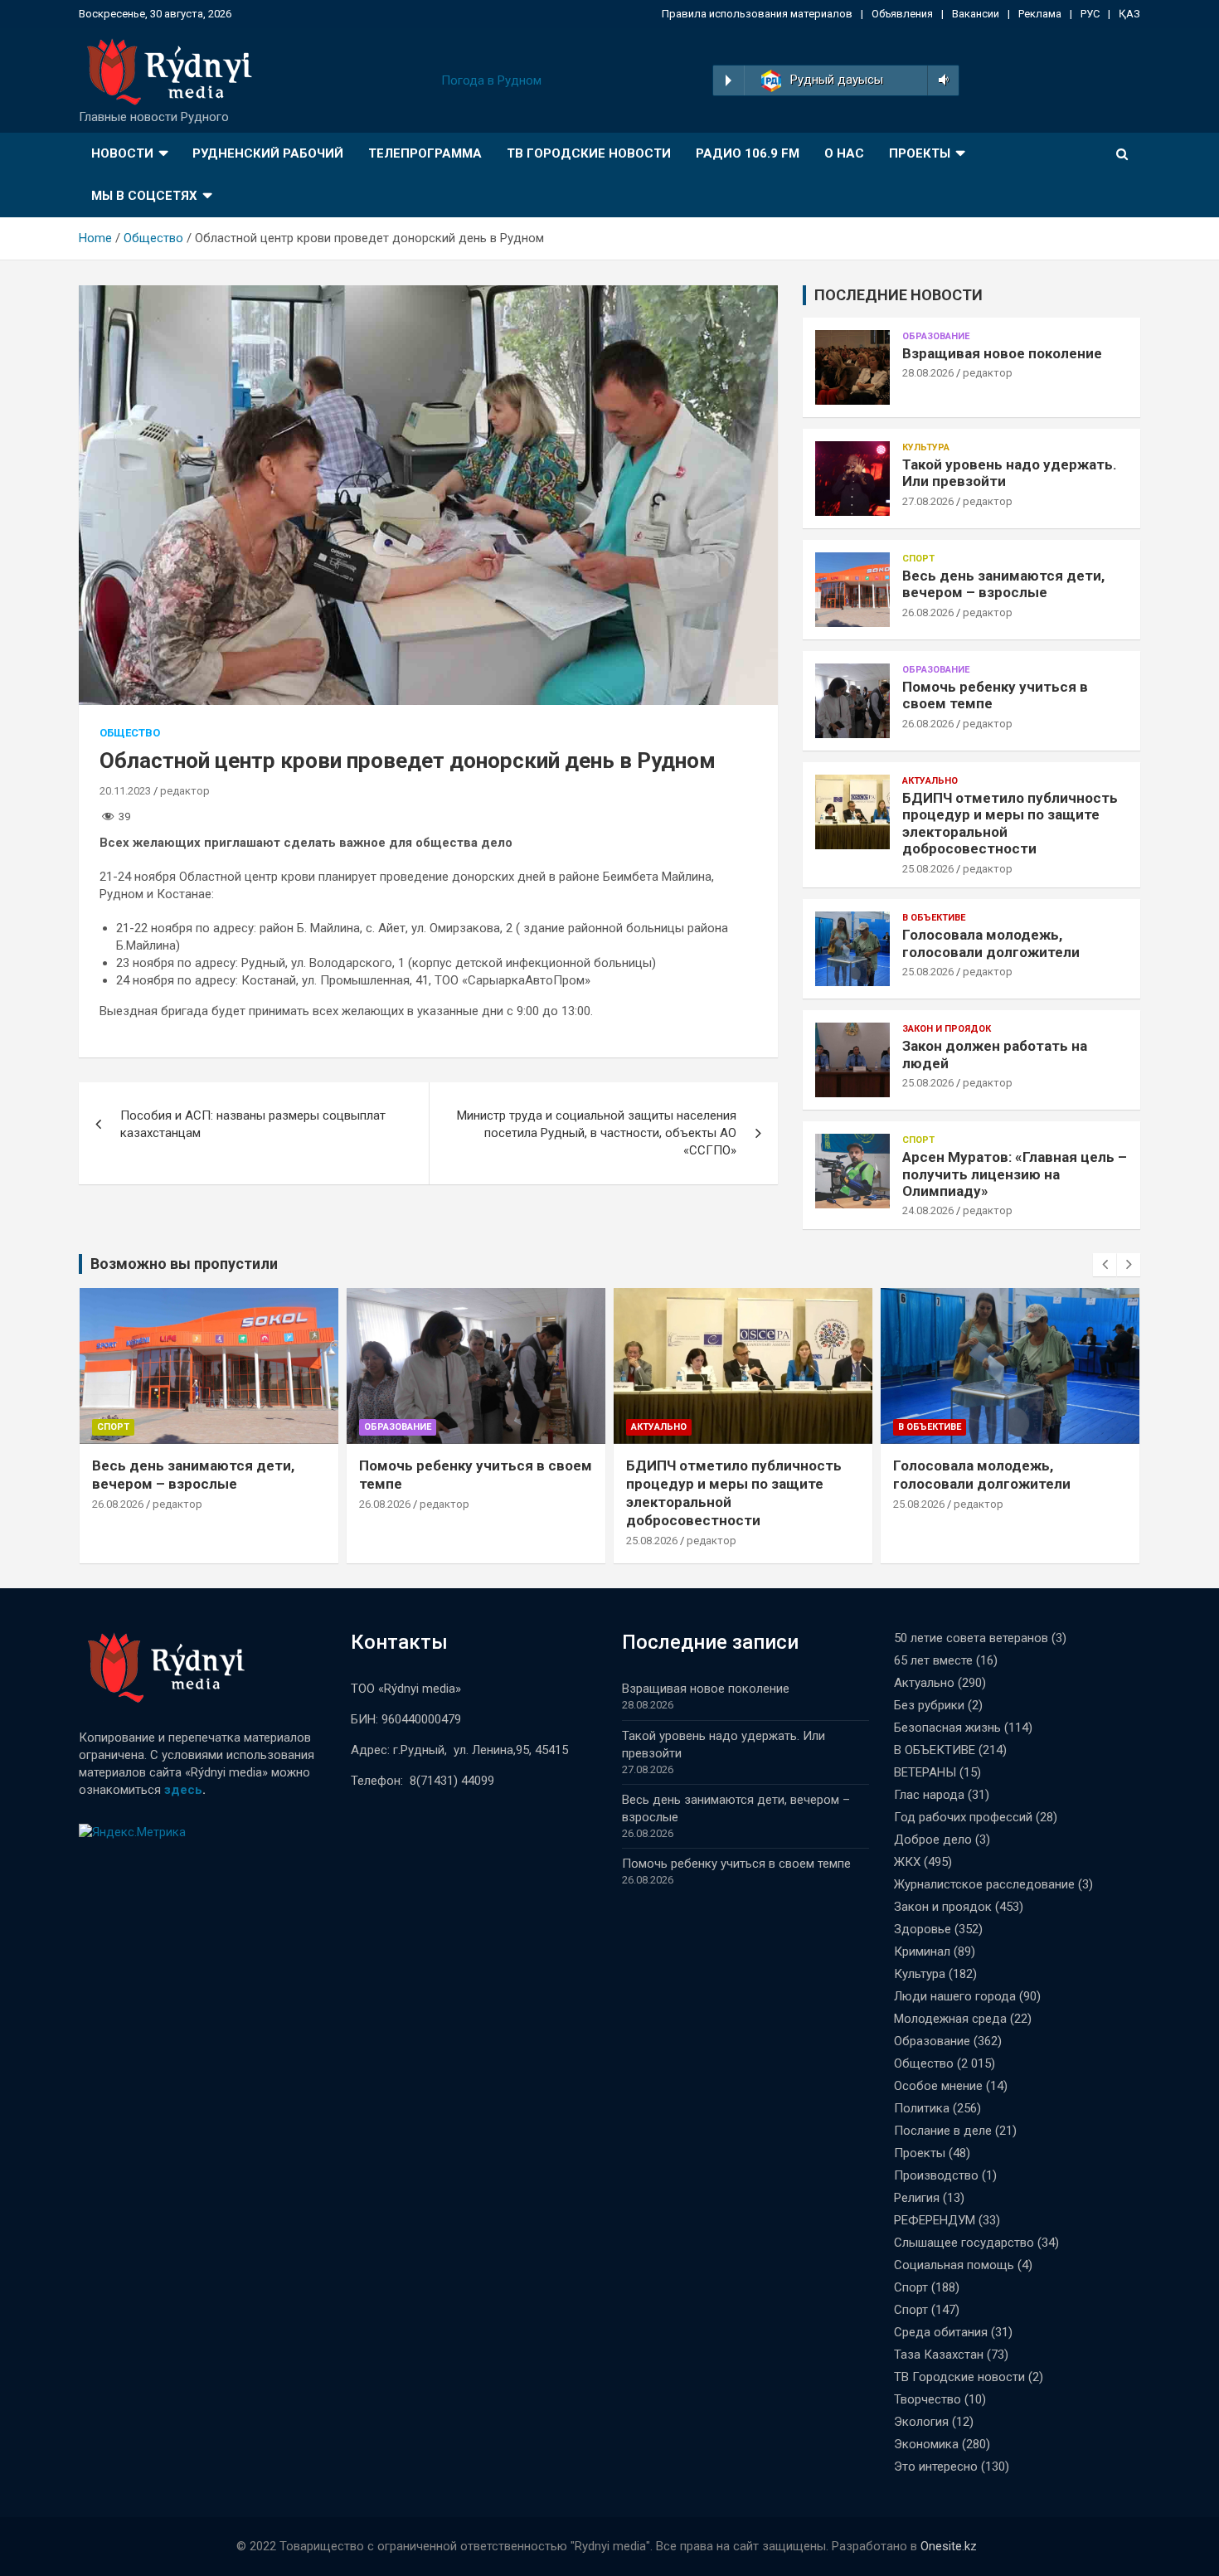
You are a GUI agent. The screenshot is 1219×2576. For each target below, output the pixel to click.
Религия (917, 2198)
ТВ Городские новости (589, 153)
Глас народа (929, 1795)
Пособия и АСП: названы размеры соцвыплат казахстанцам (253, 1124)
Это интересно (936, 2467)
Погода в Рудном (491, 80)
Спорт (918, 559)
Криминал (922, 1951)
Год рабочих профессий (963, 1817)
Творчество (928, 2399)
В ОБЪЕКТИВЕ (934, 918)
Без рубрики (929, 1705)
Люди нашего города (955, 1996)
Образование (936, 336)
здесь (183, 1790)
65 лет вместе (933, 1660)
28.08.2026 (928, 373)
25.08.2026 (928, 869)
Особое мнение (938, 2086)
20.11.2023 (125, 791)
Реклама (1040, 14)
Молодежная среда (950, 2019)
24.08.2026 (928, 1210)
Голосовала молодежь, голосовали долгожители (991, 943)
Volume (941, 80)
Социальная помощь (954, 2265)
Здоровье (923, 1929)
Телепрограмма (425, 153)
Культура (926, 447)
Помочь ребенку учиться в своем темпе (736, 1864)
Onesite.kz (949, 2546)
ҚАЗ (1129, 14)
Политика (922, 2108)
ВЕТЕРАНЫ (925, 1772)
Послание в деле (943, 2131)
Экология (921, 2422)
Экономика (926, 2444)
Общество (130, 733)
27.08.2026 (928, 501)
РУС (1090, 14)
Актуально (930, 781)
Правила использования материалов (757, 14)
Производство (936, 2175)
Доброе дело (933, 1840)
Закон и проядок (947, 1029)
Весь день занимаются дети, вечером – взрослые (1003, 584)
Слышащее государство (964, 2243)
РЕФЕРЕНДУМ (935, 2220)
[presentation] (1105, 1265)
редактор (185, 791)
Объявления (902, 14)
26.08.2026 (928, 612)
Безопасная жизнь (947, 1728)
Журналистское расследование (984, 1884)
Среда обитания (941, 2332)
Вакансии (976, 14)
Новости (122, 153)
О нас (844, 153)
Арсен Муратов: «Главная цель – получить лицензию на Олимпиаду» (1015, 1174)
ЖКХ (907, 1862)
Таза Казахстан (939, 2355)
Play (728, 80)
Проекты (920, 153)
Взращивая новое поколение (1002, 353)
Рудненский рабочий (268, 153)
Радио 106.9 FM (748, 153)
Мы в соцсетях (144, 196)
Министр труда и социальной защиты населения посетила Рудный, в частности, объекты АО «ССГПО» (597, 1133)
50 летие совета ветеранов (971, 1638)
